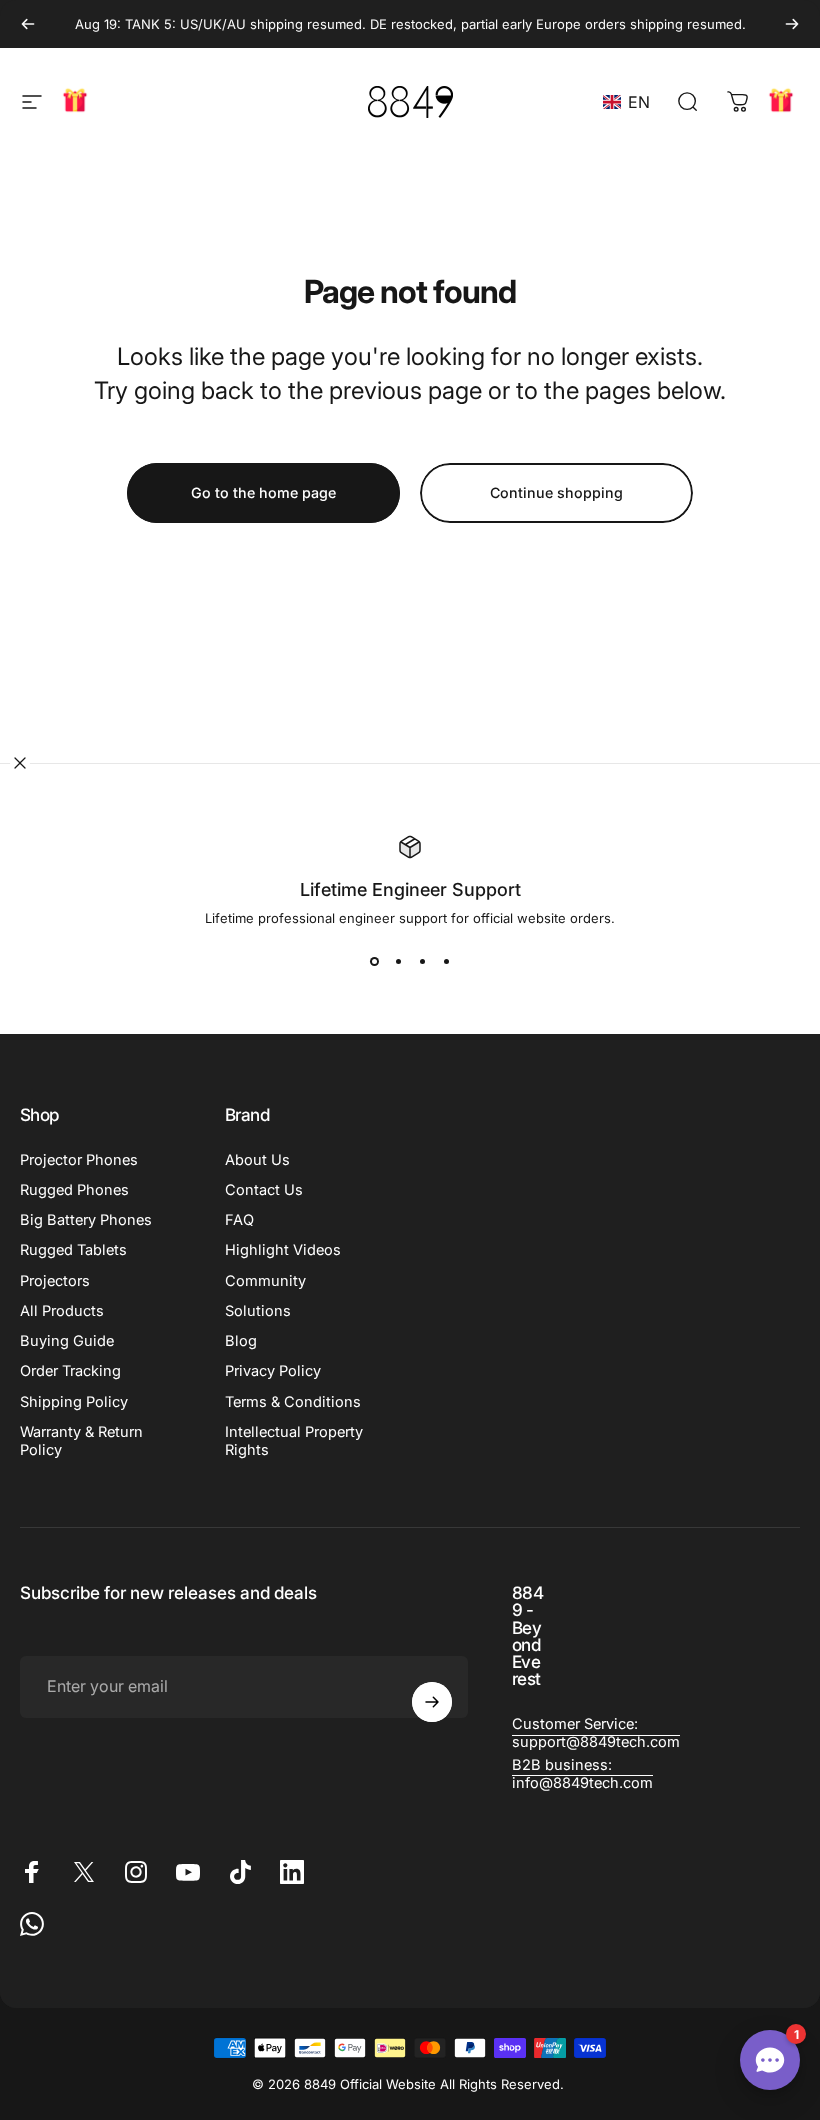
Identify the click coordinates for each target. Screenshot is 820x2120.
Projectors (55, 1281)
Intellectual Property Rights (294, 1441)
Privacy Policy (273, 1371)
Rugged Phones (74, 1190)
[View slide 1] (374, 962)
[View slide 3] (422, 962)
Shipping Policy (74, 1402)
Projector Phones (79, 1160)
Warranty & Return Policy (81, 1441)
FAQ (239, 1220)
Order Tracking (70, 1371)
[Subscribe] (432, 1702)
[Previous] (28, 24)
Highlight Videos (283, 1250)
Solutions (258, 1311)
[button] (630, 102)
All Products (62, 1311)
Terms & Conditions (293, 1402)
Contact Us (264, 1190)
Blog (241, 1341)
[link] (596, 1733)
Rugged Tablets (73, 1250)
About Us (257, 1160)
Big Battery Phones (86, 1220)
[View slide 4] (446, 962)
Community (265, 1281)
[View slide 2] (398, 962)
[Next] (792, 24)
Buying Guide (67, 1341)
